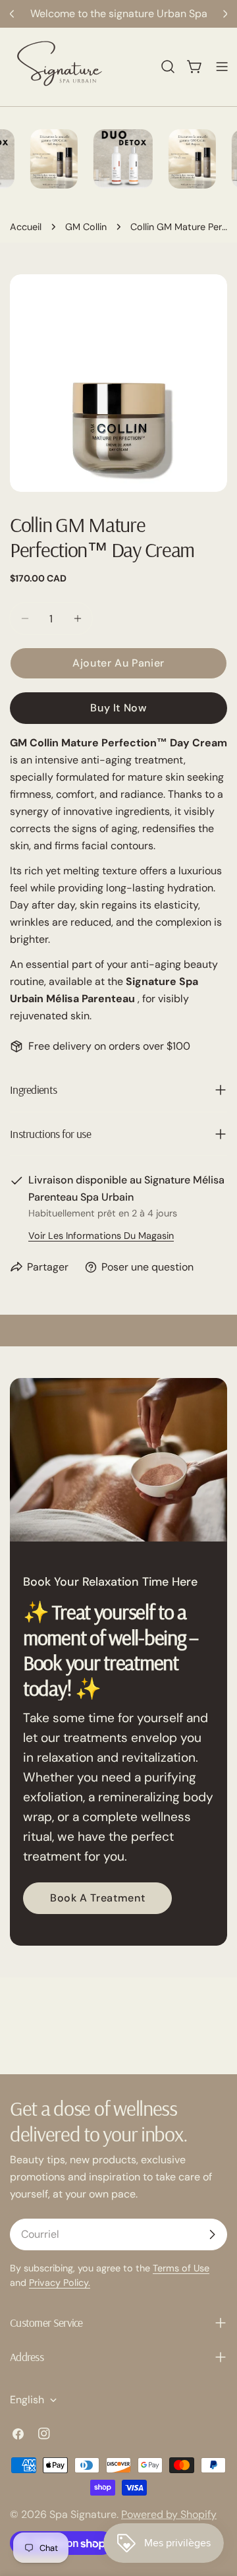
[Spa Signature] (114, 159)
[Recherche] (168, 67)
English (27, 2400)
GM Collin (86, 227)
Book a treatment (97, 1898)
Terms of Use (181, 2268)
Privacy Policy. (60, 2283)
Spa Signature (83, 2514)
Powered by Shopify (169, 2514)
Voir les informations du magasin (101, 1236)
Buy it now (118, 708)
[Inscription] (212, 2234)
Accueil (26, 227)
